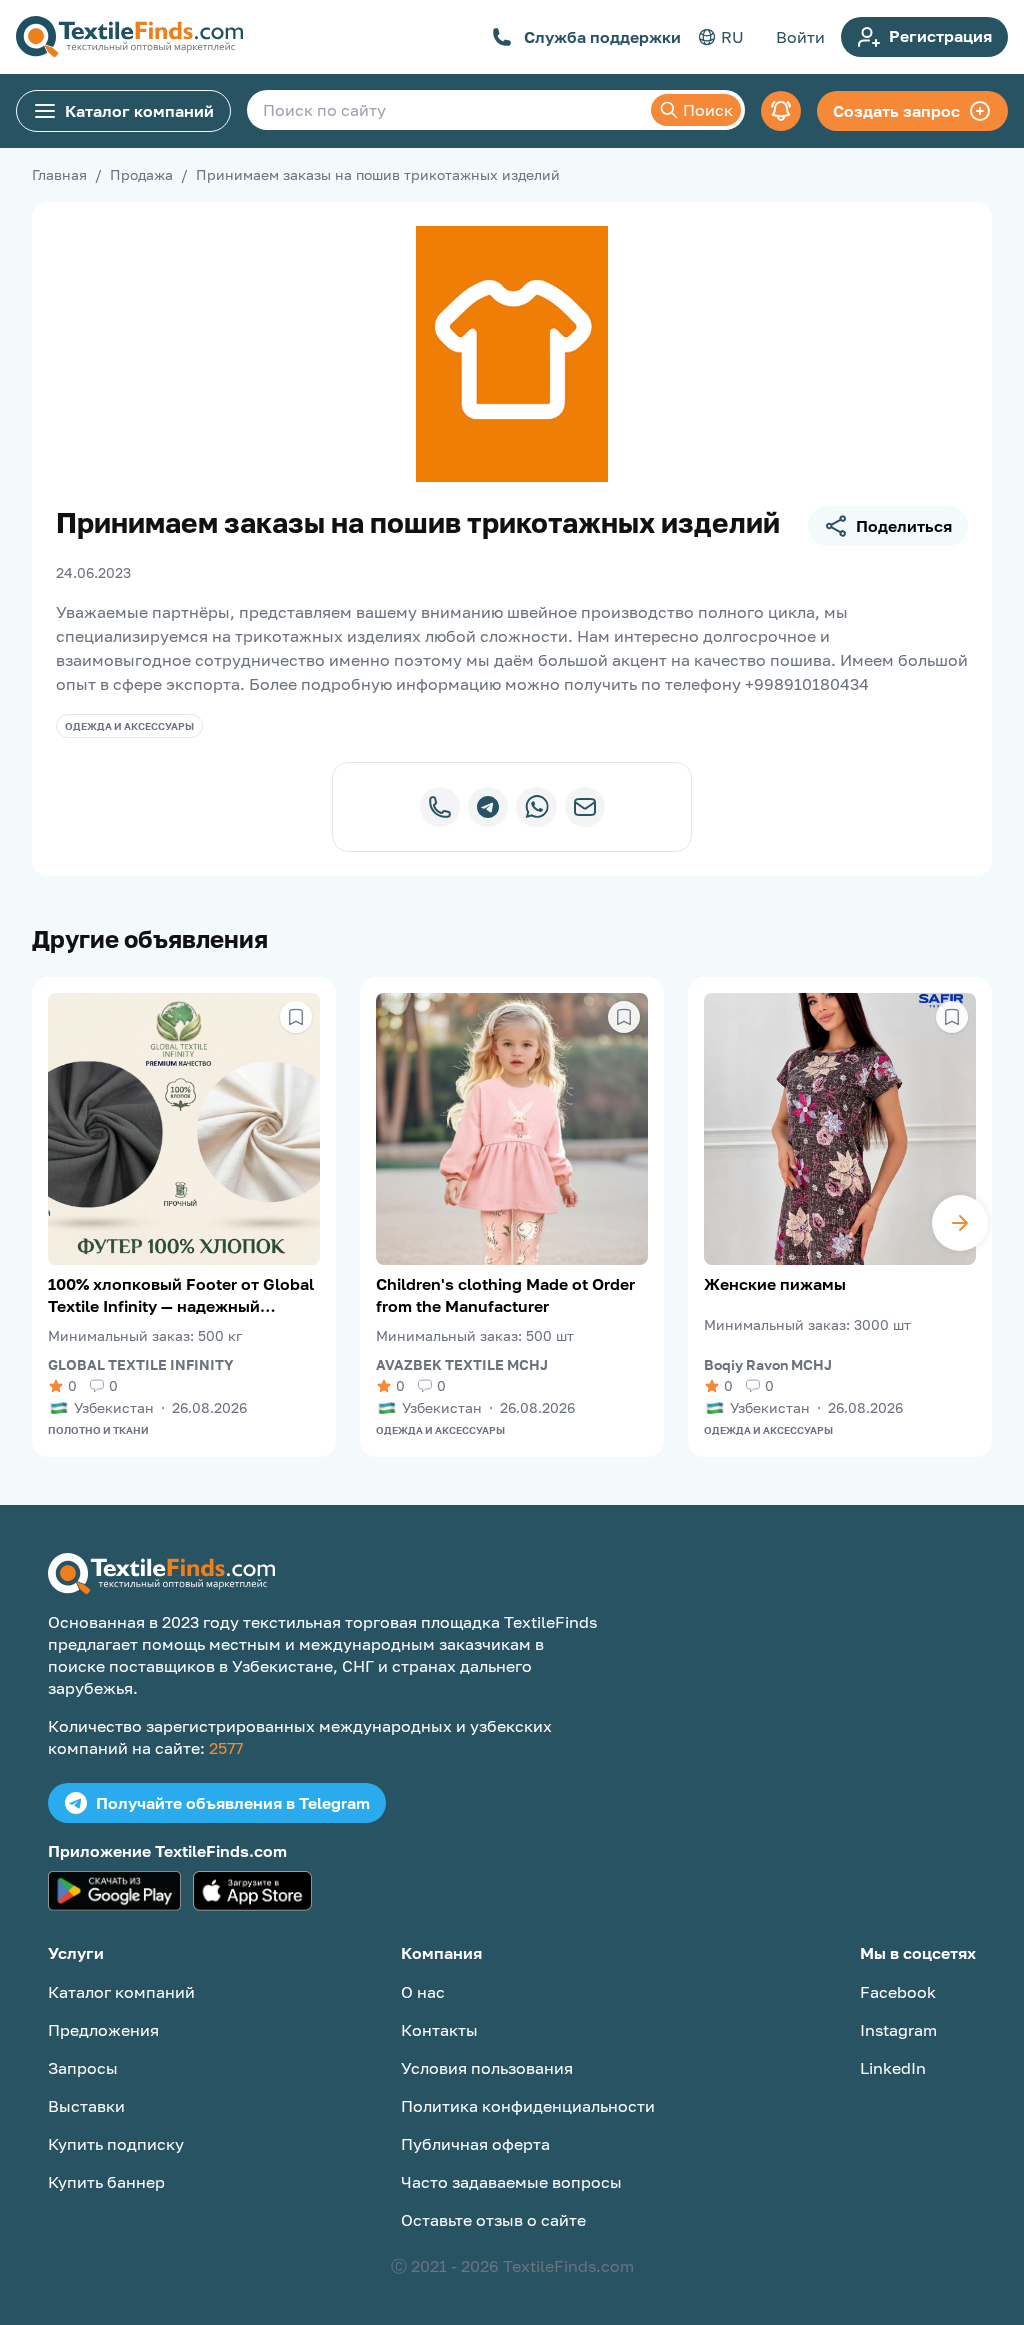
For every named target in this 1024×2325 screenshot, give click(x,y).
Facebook (898, 1992)
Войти (800, 37)
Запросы (83, 2068)
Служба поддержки (602, 37)
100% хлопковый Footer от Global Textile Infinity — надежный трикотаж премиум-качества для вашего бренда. (181, 1295)
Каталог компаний (139, 111)
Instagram (898, 2030)
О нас (423, 1992)
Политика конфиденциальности (528, 2106)
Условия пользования (487, 2068)
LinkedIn (893, 2068)
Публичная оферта (475, 2144)
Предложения (103, 2030)
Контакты (439, 2030)
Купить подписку (116, 2144)
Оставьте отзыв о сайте (493, 2220)
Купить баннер (106, 2182)
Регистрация (940, 36)
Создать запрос (896, 111)
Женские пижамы (775, 1284)
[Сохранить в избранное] (296, 1017)
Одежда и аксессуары (129, 726)
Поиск (708, 110)
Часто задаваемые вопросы (511, 2182)
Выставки (86, 2106)
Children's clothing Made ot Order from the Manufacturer (505, 1295)
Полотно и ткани (98, 1430)
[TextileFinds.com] (129, 37)
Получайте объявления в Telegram (233, 1803)
